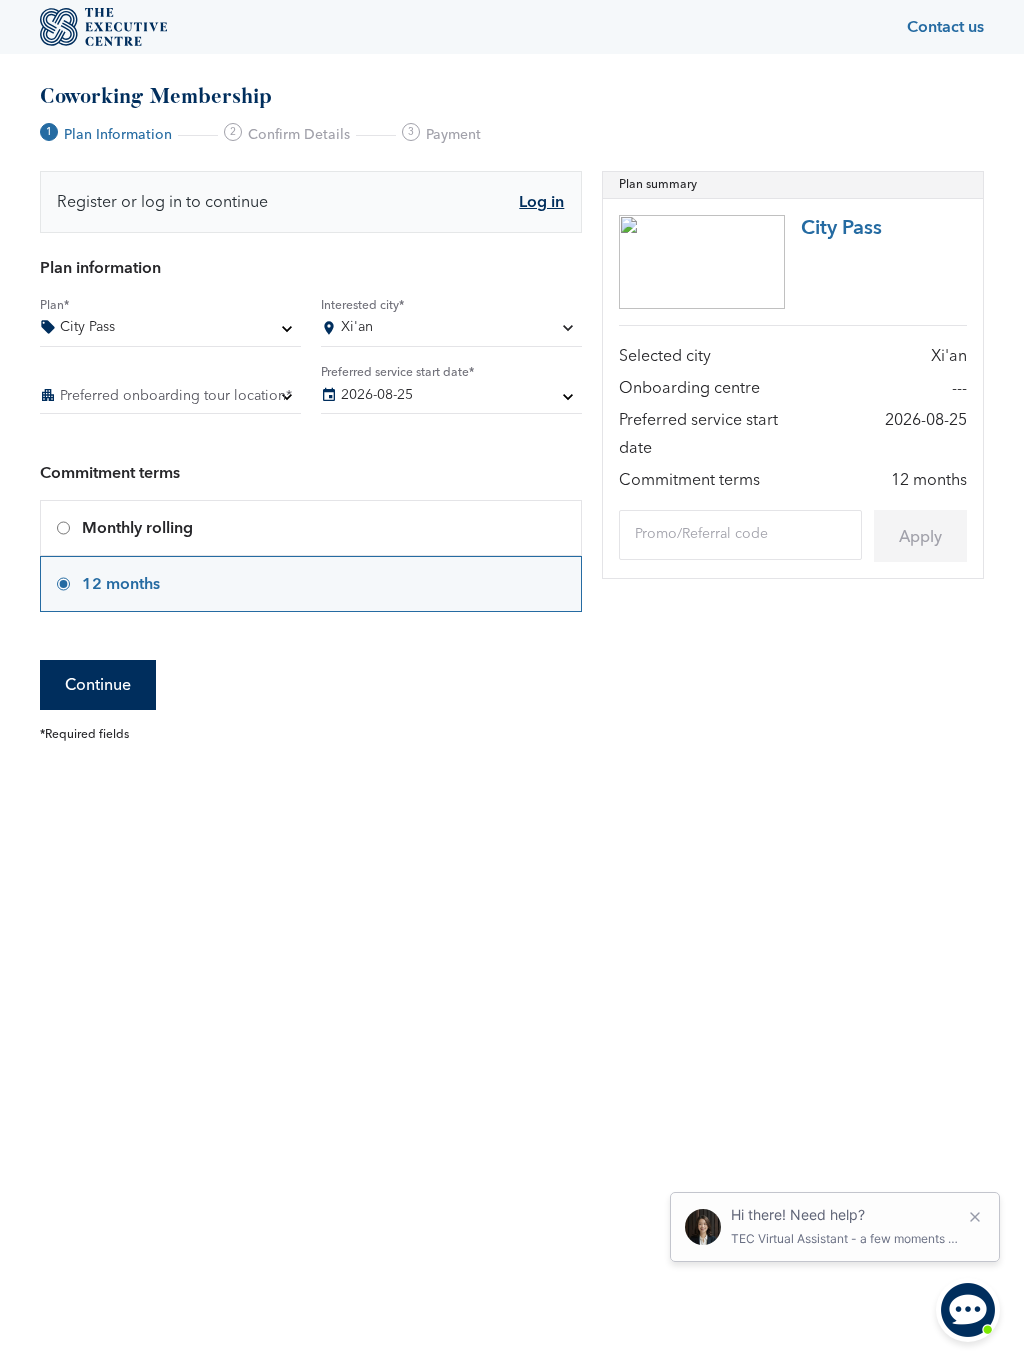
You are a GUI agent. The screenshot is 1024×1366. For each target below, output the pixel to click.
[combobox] (451, 331)
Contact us (945, 27)
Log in (541, 202)
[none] (170, 331)
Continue (98, 685)
